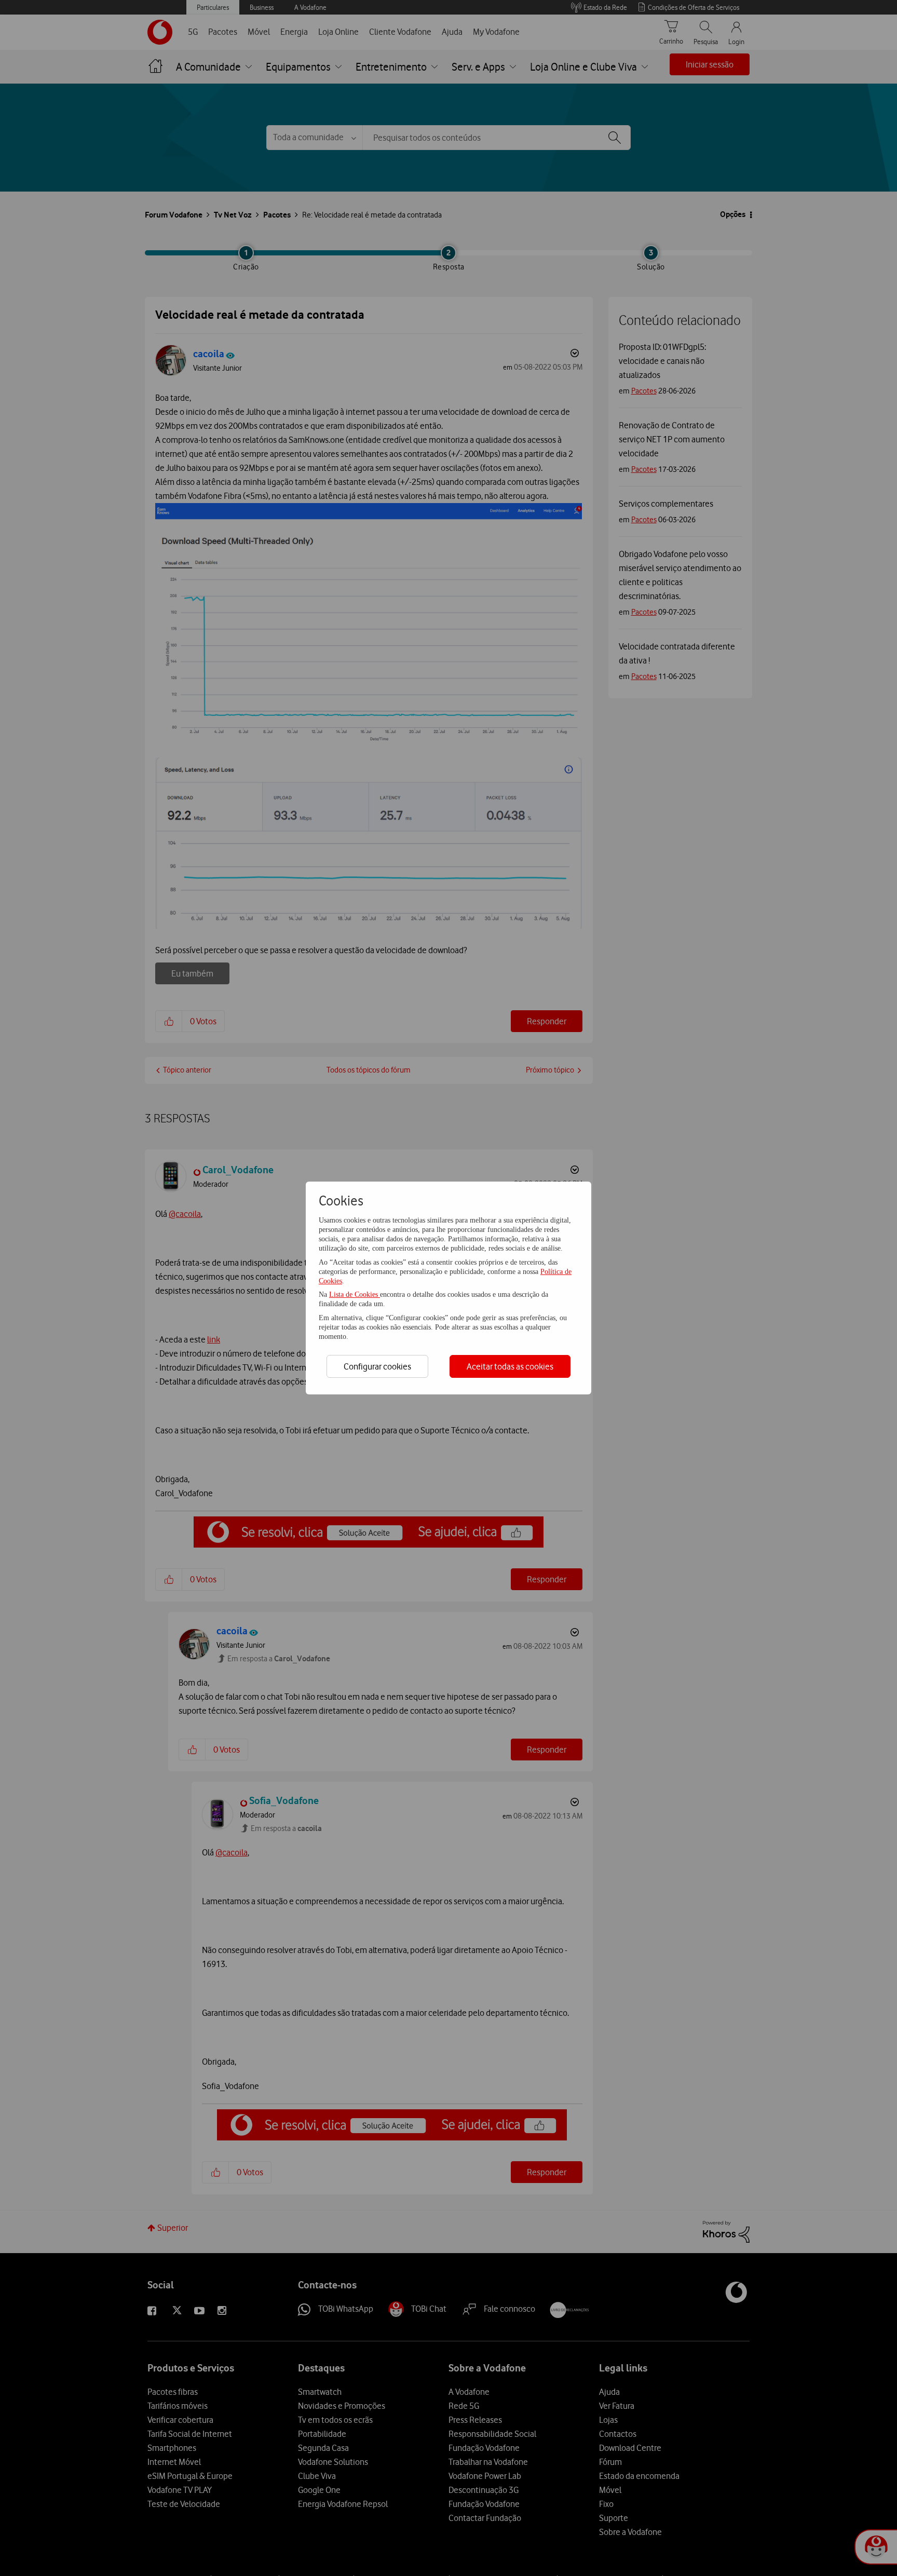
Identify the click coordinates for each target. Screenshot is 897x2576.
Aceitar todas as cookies (510, 1366)
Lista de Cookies (355, 1294)
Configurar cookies (377, 1366)
